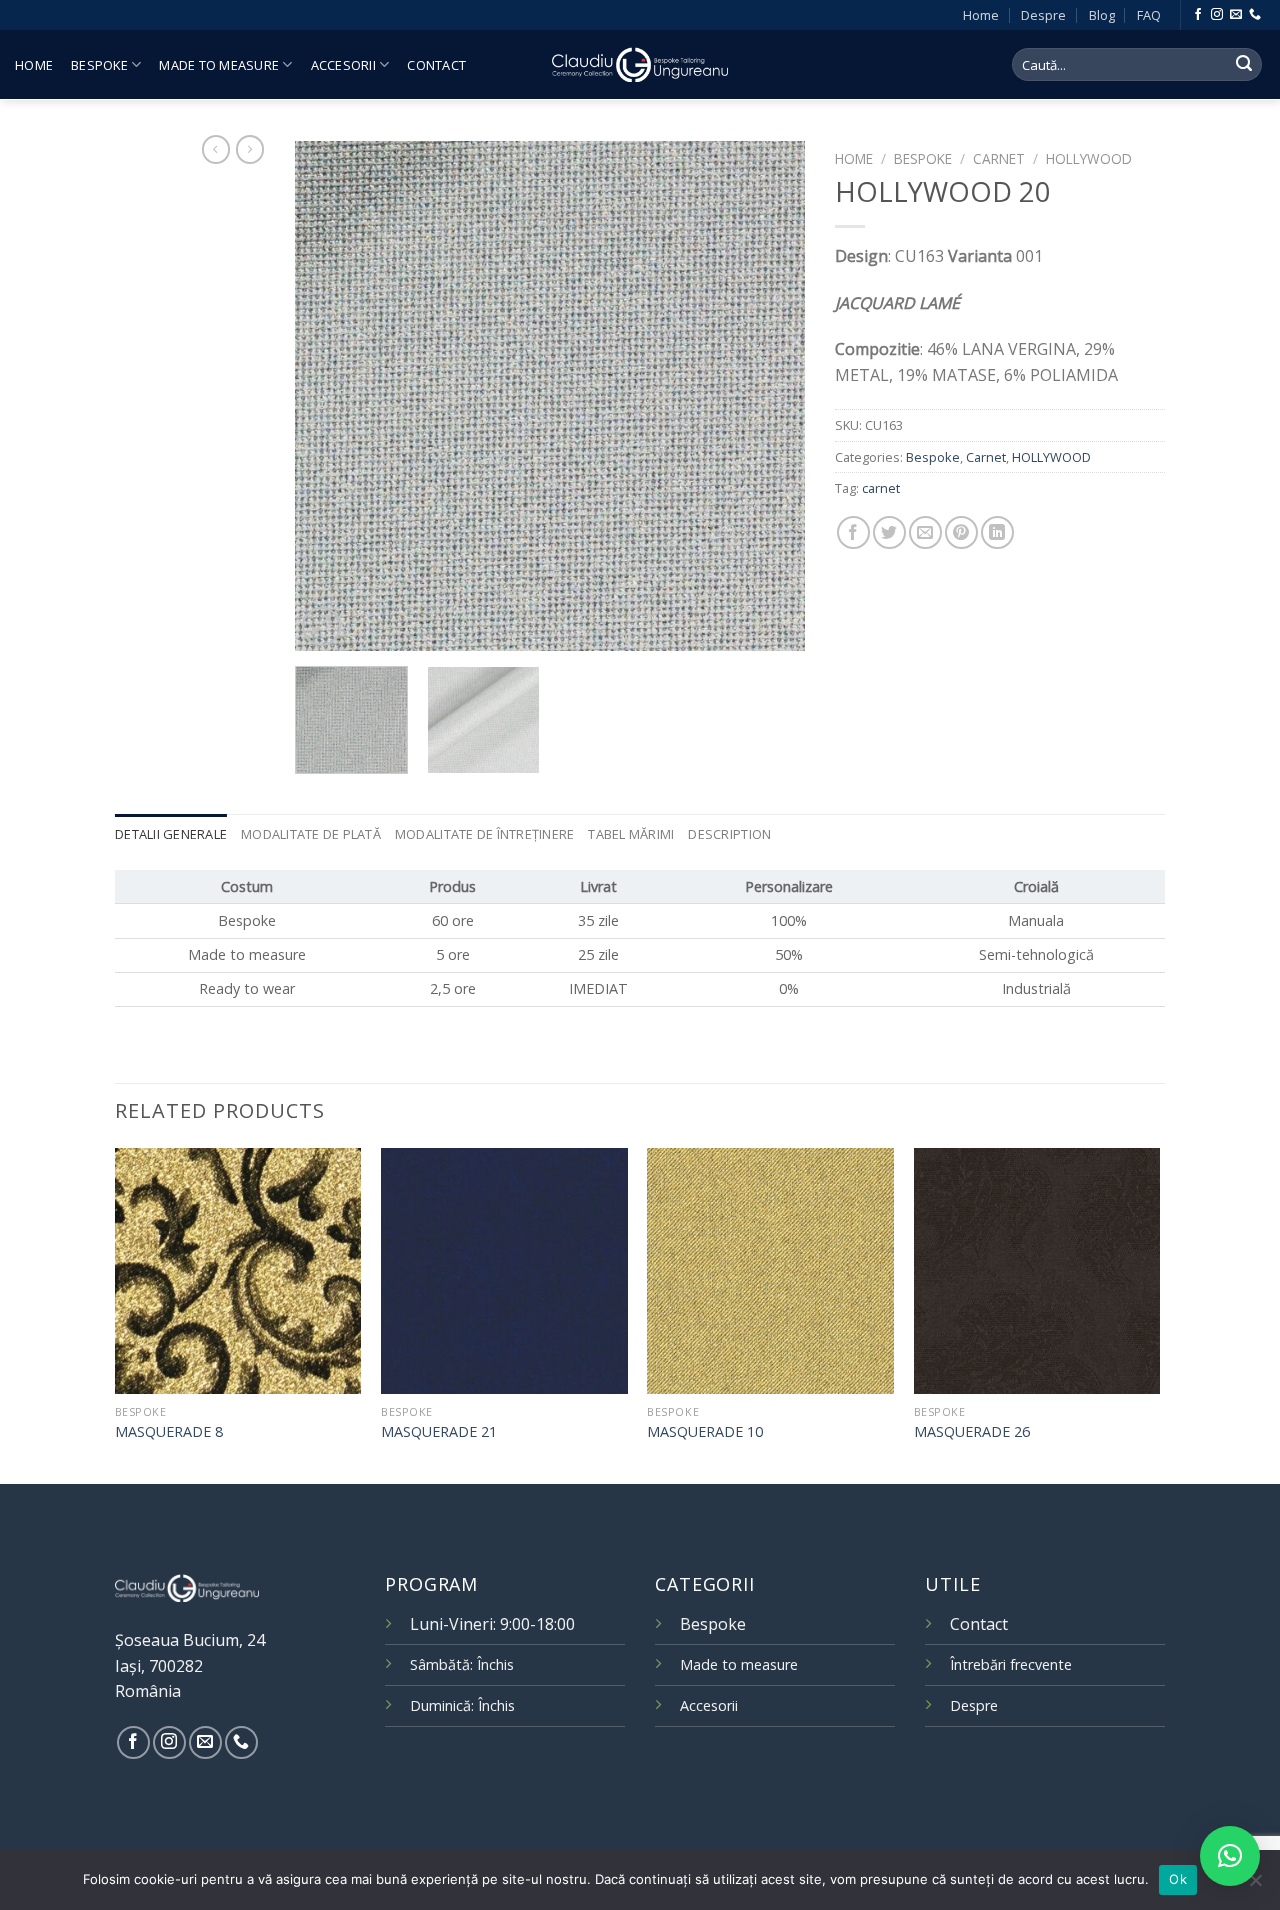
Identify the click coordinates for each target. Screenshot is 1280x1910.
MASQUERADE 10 (705, 1432)
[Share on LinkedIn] (997, 532)
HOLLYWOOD (1089, 158)
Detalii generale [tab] (171, 834)
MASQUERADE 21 (439, 1432)
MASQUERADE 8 (169, 1432)
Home (981, 15)
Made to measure (219, 65)
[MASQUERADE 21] (504, 1271)
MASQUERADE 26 (972, 1432)
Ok (1178, 1879)
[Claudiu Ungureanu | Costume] (640, 64)
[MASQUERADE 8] (238, 1271)
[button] (1230, 1856)
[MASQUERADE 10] (770, 1271)
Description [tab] (729, 834)
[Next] (770, 396)
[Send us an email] (1236, 15)
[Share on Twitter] (889, 532)
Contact (436, 65)
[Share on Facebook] (853, 532)
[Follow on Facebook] (1198, 15)
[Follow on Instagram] (1217, 15)
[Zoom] (321, 626)
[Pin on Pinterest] (961, 532)
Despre (1043, 15)
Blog (1102, 15)
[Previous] (330, 396)
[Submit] (1244, 65)
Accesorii (343, 65)
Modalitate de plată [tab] (311, 834)
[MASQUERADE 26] (1037, 1271)
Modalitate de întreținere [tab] (484, 834)
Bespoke (99, 65)
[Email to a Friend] (925, 532)
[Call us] (1255, 15)
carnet (881, 488)
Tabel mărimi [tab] (631, 834)
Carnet (999, 158)
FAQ (1149, 15)
